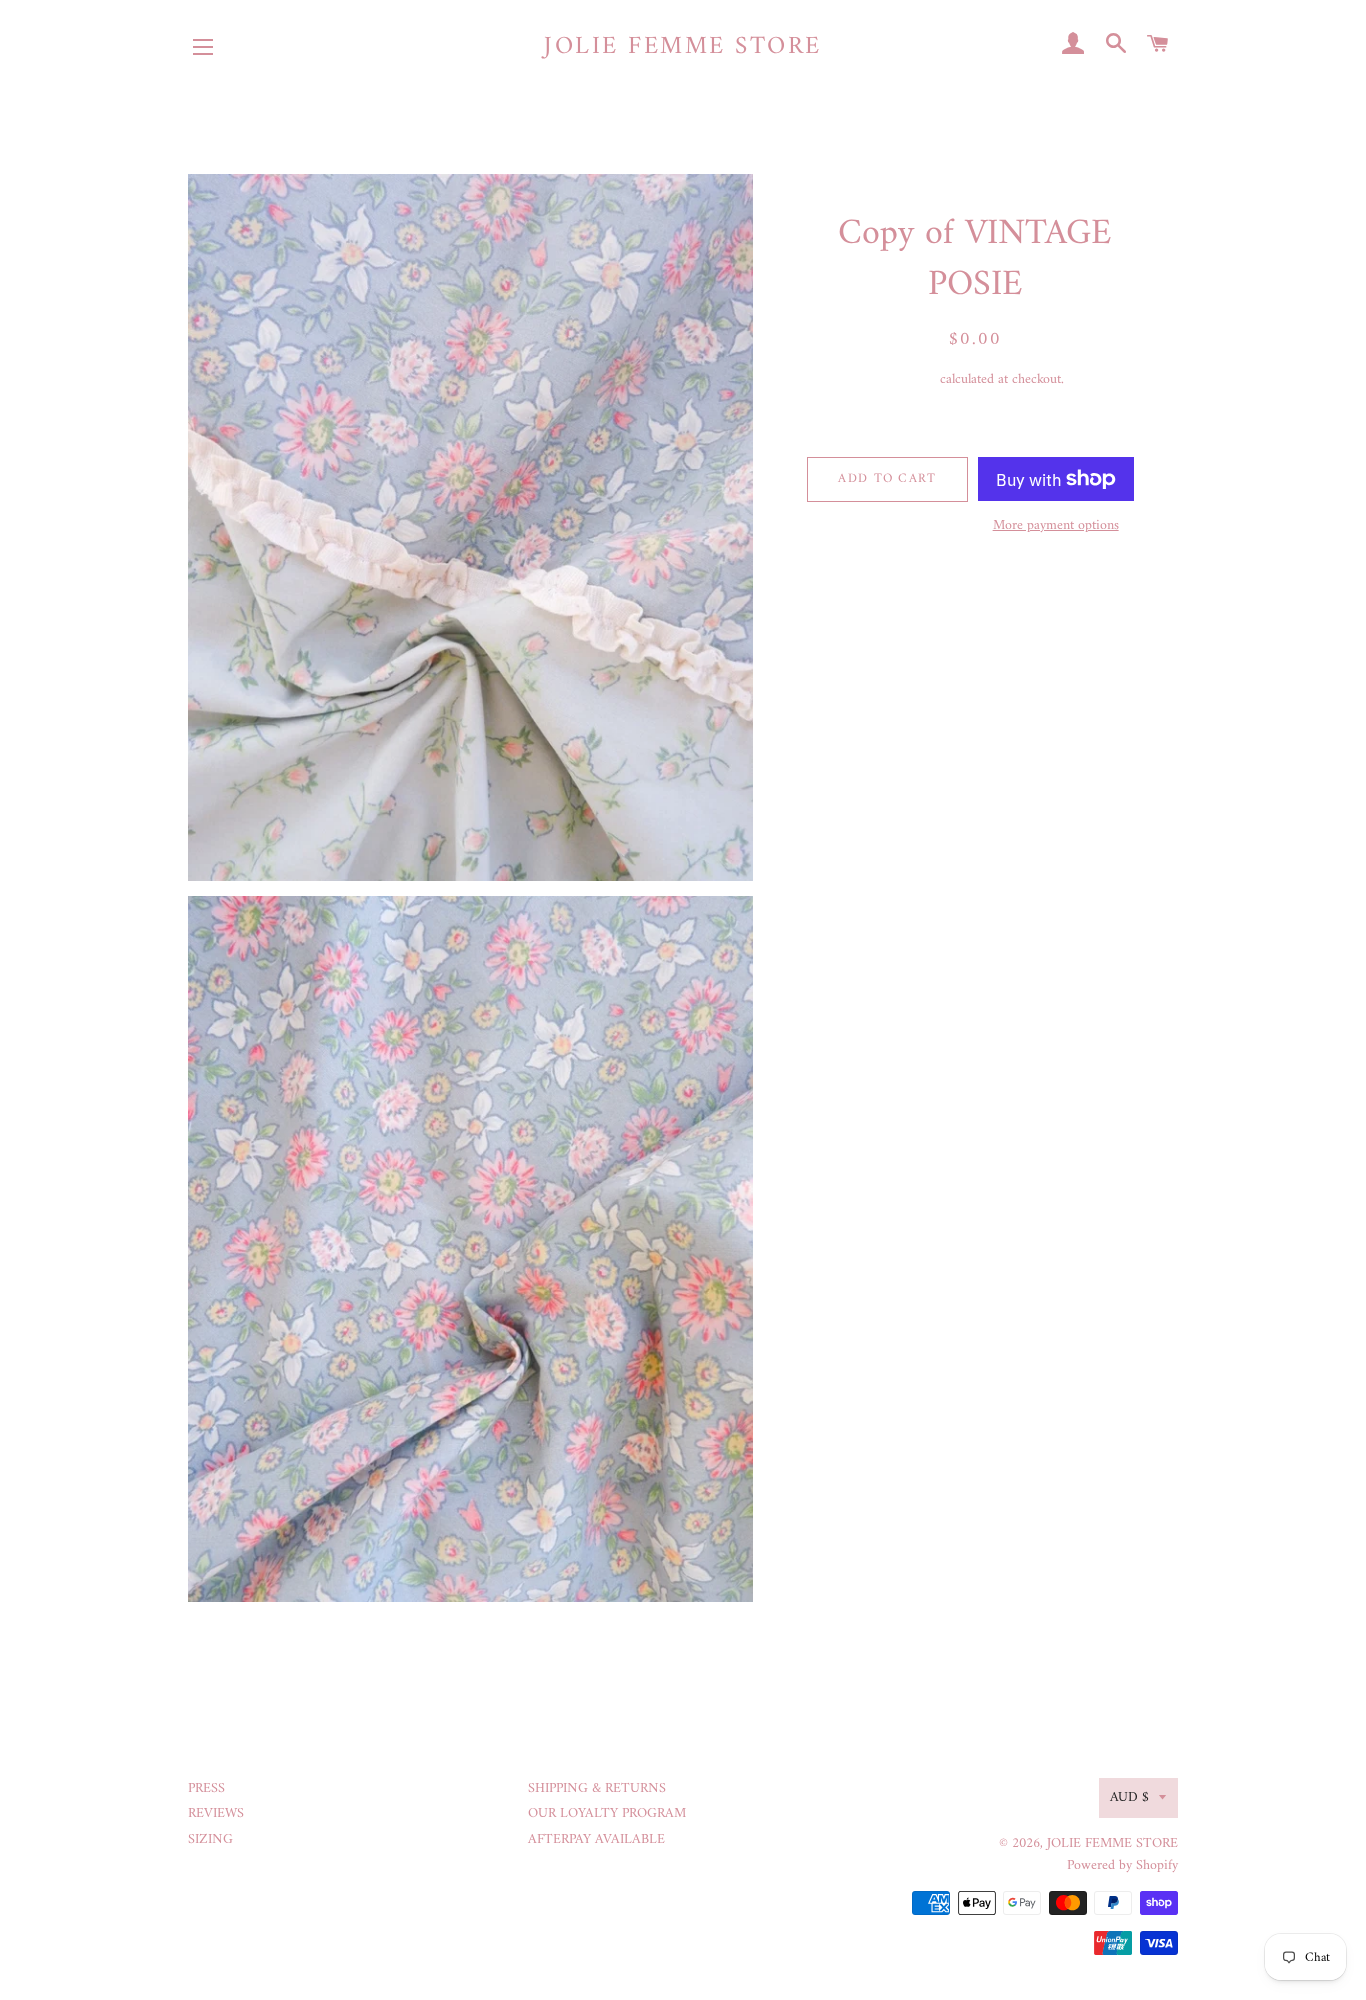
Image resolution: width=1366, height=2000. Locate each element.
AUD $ (1129, 1797)
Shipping (911, 379)
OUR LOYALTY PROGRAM (607, 1813)
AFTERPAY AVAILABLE (596, 1839)
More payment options (1056, 526)
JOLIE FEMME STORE (683, 47)
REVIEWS (216, 1813)
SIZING (210, 1839)
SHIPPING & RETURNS (597, 1788)
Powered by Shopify (1122, 1865)
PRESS (206, 1788)
